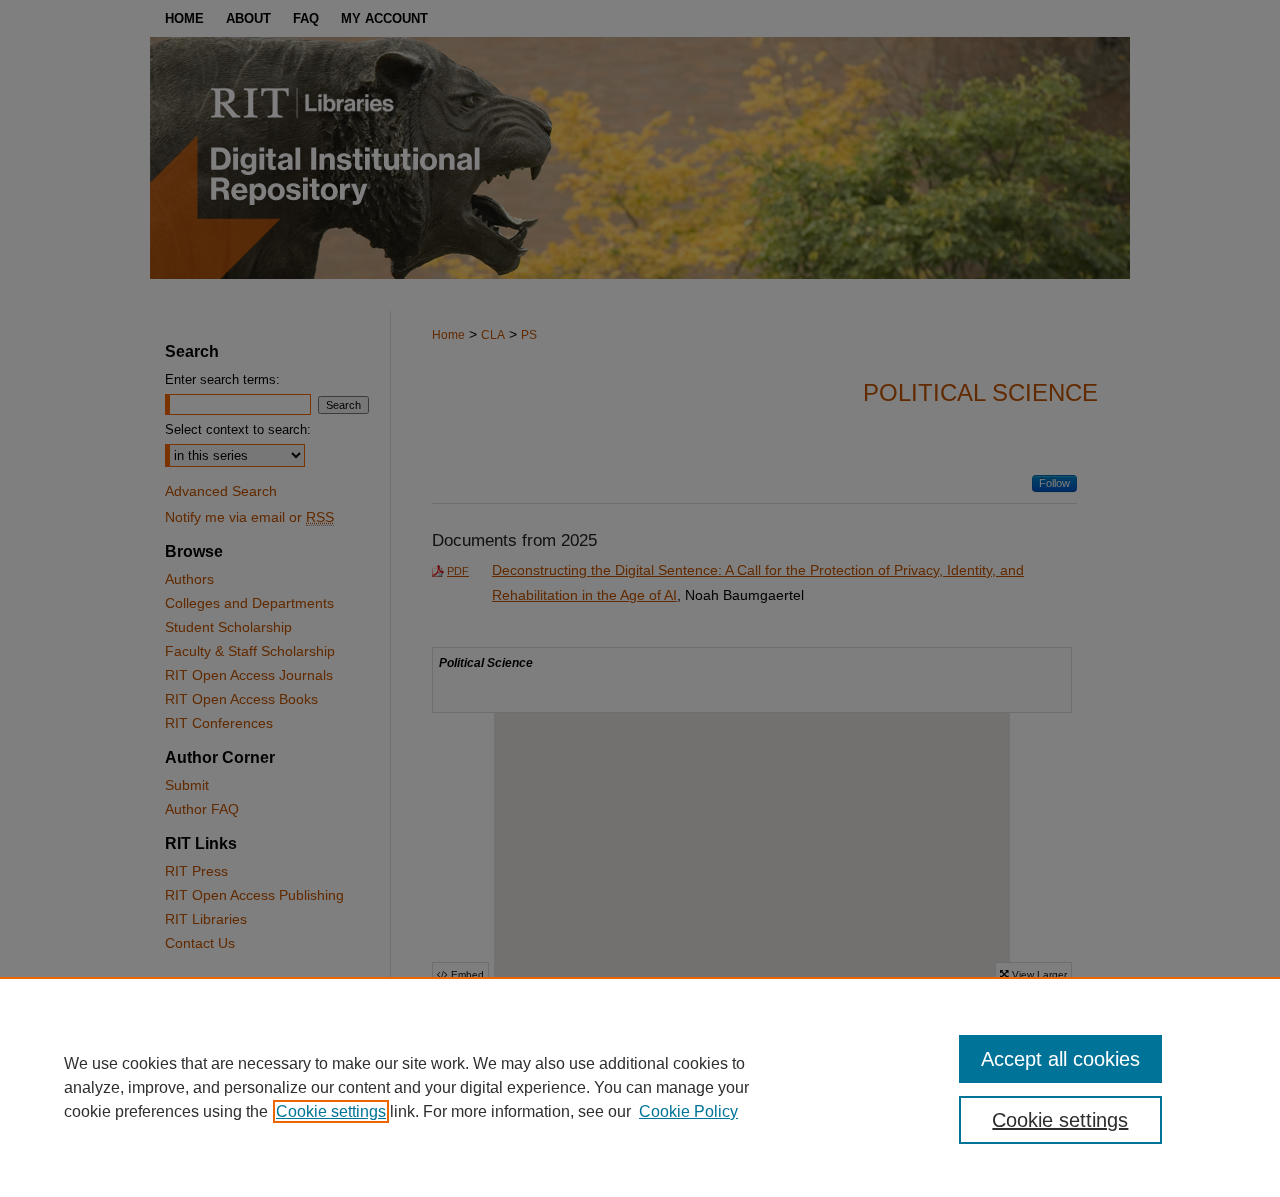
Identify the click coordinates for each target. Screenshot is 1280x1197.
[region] (640, 1087)
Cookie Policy (688, 1111)
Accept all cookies (1060, 1059)
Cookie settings (331, 1111)
